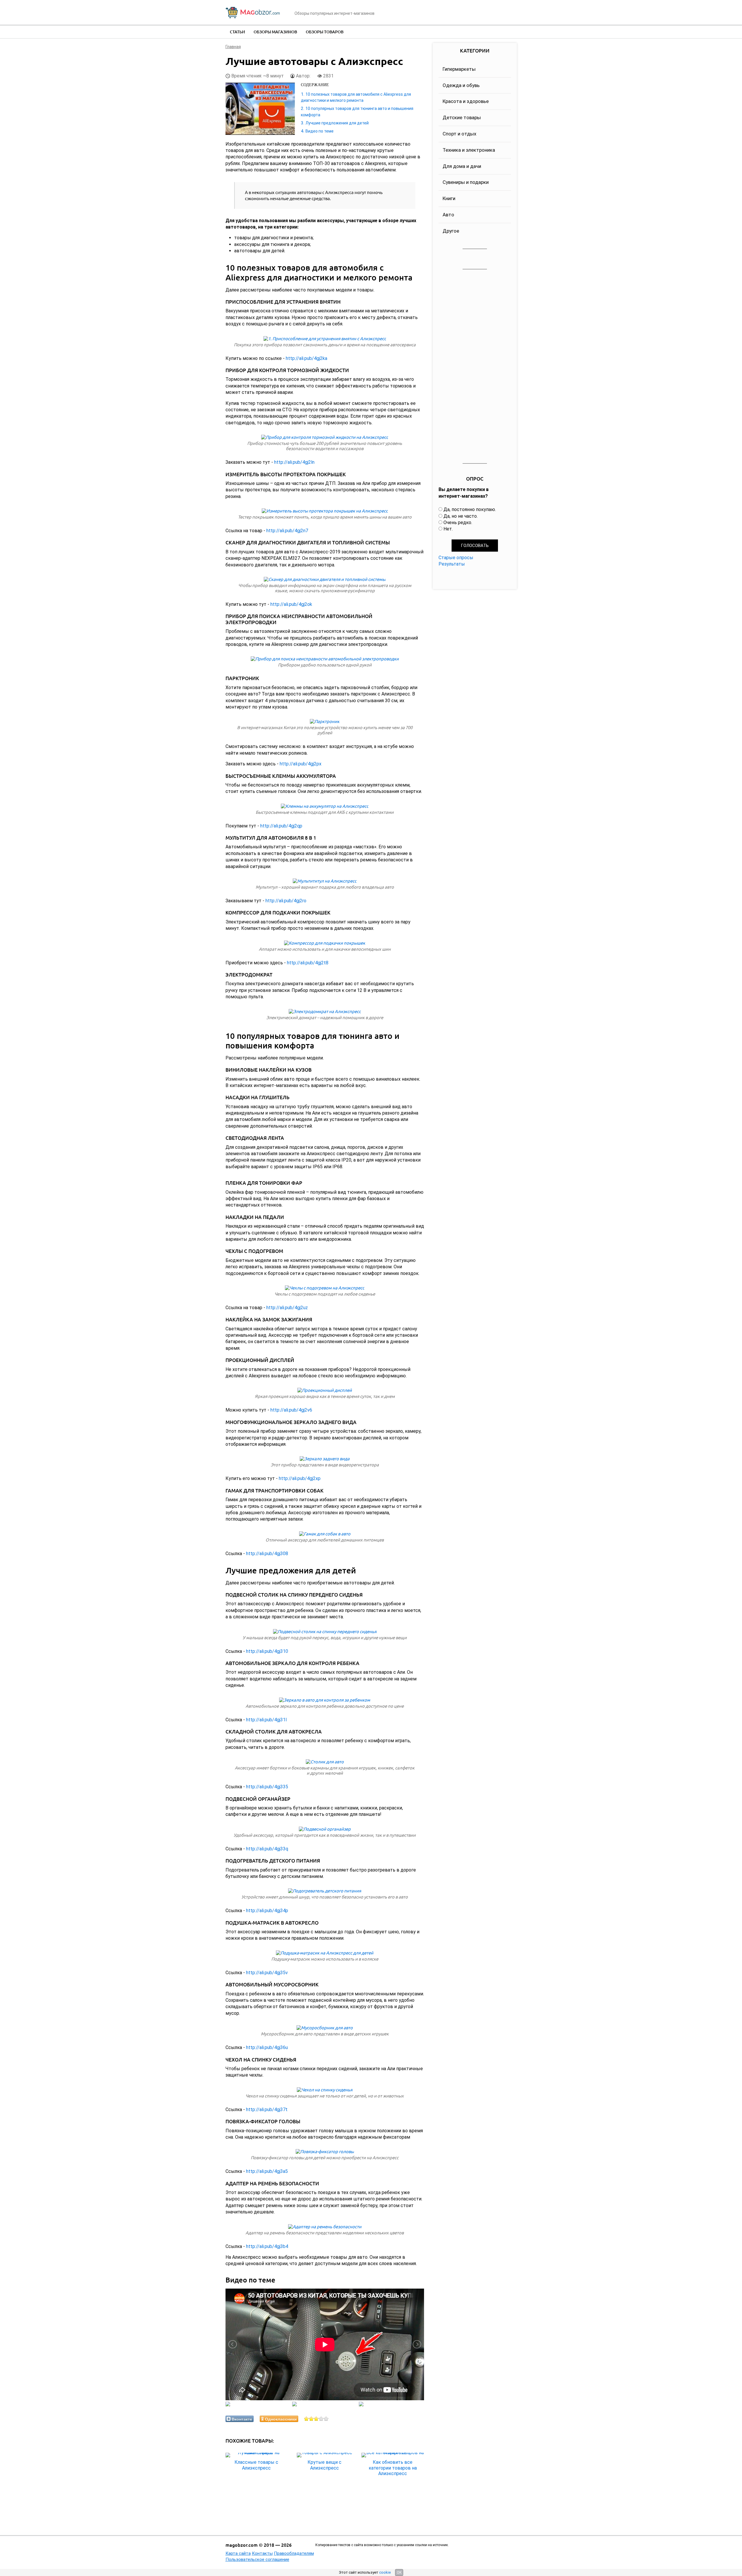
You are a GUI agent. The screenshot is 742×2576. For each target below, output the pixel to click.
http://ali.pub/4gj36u (267, 2047)
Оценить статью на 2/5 (311, 2419)
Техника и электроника (469, 150)
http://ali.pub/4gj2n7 (287, 531)
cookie (385, 2572)
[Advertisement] (475, 367)
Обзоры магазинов (275, 32)
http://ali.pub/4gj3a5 (267, 2171)
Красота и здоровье (466, 101)
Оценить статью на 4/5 (321, 2419)
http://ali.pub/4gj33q (267, 1849)
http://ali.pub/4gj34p (267, 1911)
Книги (449, 198)
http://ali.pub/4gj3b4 (267, 2246)
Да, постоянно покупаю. (470, 509)
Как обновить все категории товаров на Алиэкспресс (393, 2468)
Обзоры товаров (325, 32)
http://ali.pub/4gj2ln (294, 462)
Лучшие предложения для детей (337, 123)
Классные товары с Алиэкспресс (256, 2465)
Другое (451, 231)
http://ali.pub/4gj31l (266, 1720)
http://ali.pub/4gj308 (267, 1554)
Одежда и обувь (461, 85)
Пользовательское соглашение (257, 2559)
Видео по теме (320, 131)
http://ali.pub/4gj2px (301, 764)
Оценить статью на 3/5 (316, 2419)
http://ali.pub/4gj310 (267, 1651)
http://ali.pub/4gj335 (267, 1787)
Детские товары (462, 117)
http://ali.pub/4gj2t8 (308, 963)
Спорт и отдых (459, 134)
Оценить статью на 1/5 (307, 2419)
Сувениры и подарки (466, 182)
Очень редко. (458, 522)
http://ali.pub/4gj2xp (300, 1478)
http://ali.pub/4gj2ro (286, 901)
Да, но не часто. (461, 516)
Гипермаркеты (459, 69)
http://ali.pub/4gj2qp (281, 826)
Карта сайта (238, 2553)
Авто (448, 215)
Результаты (452, 564)
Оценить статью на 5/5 (326, 2419)
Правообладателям (294, 2553)
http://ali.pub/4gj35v (267, 1973)
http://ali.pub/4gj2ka (307, 358)
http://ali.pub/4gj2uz (287, 1308)
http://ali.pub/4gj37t (267, 2109)
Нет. (448, 529)
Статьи (237, 32)
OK (399, 2573)
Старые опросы (456, 558)
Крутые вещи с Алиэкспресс (324, 2465)
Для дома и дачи (462, 166)
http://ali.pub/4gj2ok (291, 604)
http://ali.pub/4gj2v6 (291, 1410)
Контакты (262, 2553)
